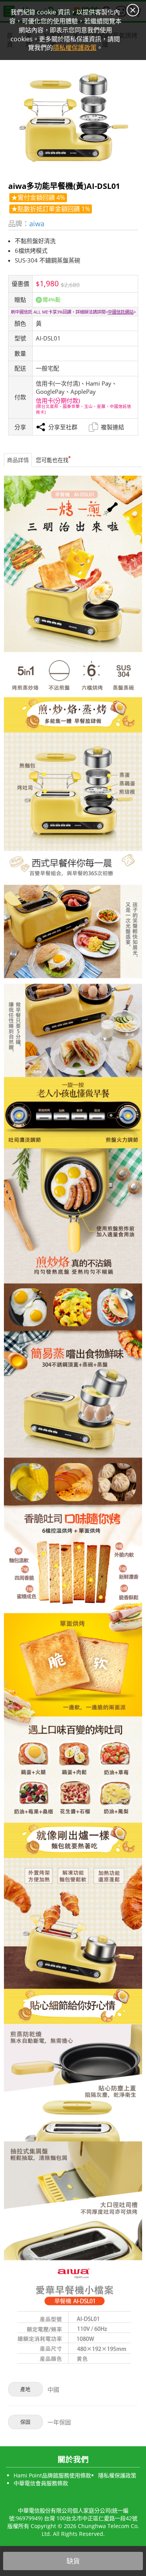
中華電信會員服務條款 (41, 2483)
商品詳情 (18, 460)
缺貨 (73, 2561)
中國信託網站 (121, 312)
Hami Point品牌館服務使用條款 (52, 2475)
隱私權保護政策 (117, 2475)
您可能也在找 (52, 460)
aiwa (37, 223)
